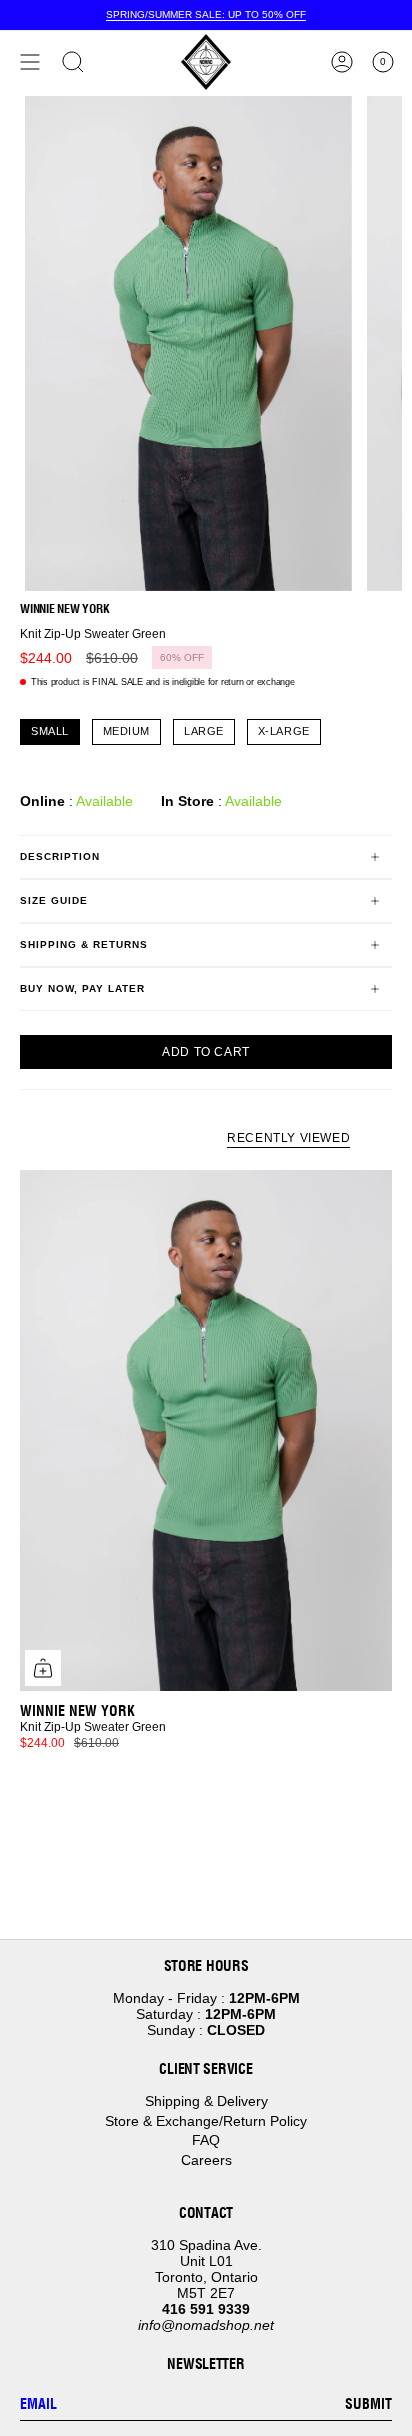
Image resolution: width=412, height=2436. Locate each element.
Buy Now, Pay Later (82, 988)
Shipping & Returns (84, 944)
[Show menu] (30, 62)
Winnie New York (64, 608)
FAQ (206, 2140)
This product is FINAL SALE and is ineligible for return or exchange (163, 682)
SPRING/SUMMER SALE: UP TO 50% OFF (206, 14)
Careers (206, 2160)
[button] (73, 62)
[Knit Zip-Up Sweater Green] (206, 1430)
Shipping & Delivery (206, 2101)
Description (60, 856)
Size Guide (54, 900)
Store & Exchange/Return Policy (206, 2121)
